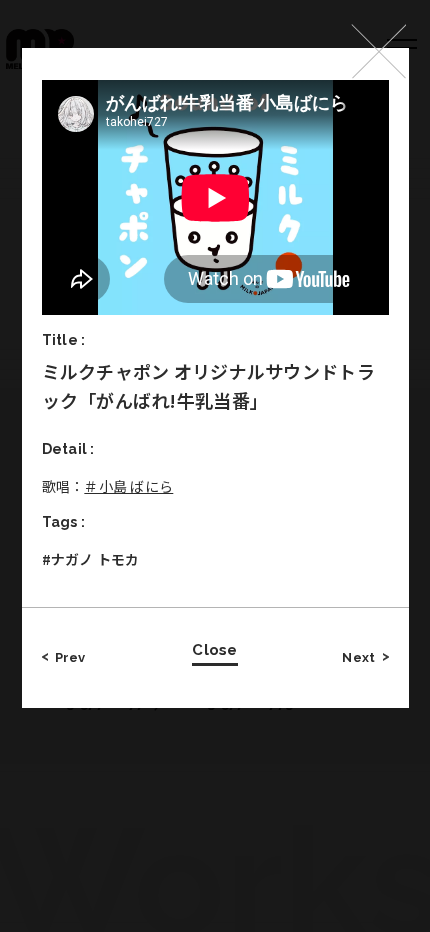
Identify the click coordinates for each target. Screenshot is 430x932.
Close (214, 650)
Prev (70, 657)
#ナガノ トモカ (91, 559)
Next (358, 657)
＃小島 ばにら (128, 486)
